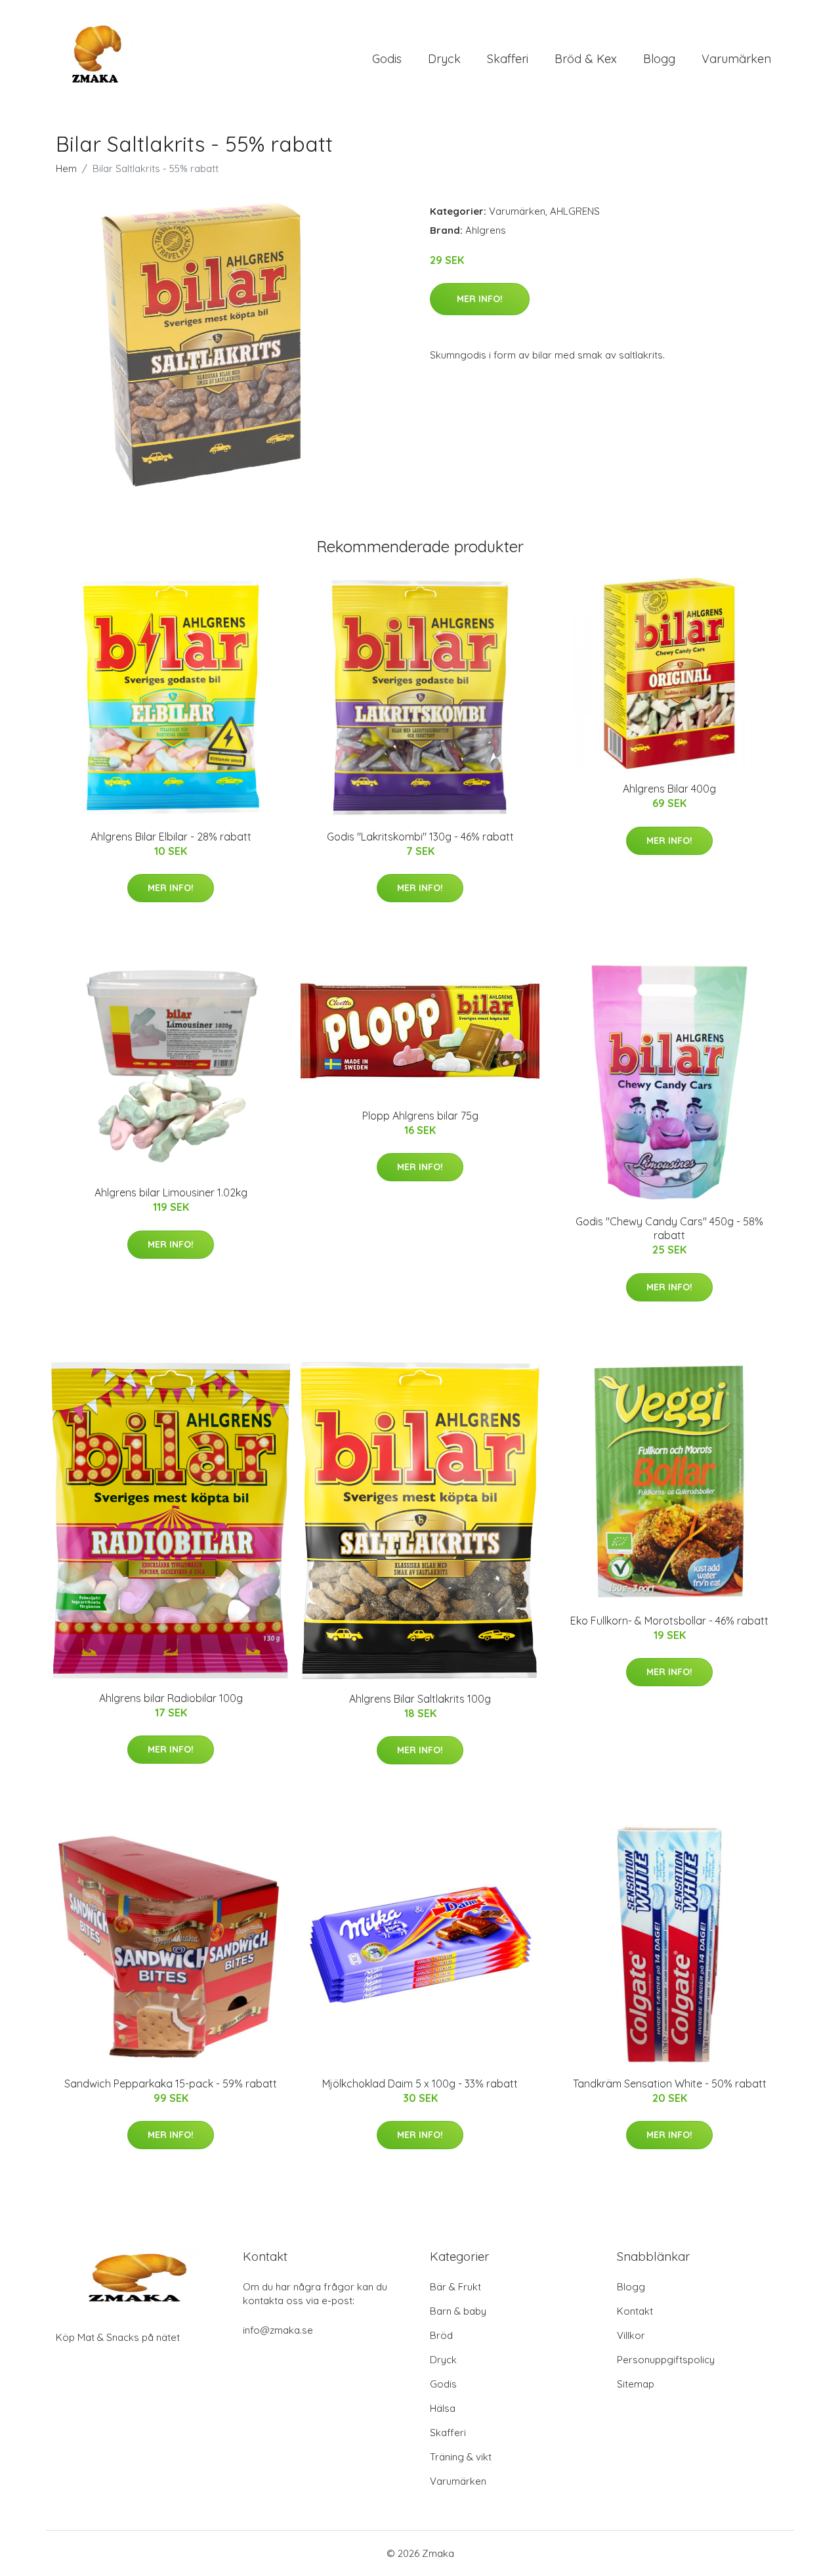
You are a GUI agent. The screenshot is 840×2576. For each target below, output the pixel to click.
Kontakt (635, 2311)
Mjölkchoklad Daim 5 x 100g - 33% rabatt (420, 2084)
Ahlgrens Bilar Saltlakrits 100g (420, 1699)
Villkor (631, 2335)
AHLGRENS (575, 211)
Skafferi (508, 59)
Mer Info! (480, 299)
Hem (66, 168)
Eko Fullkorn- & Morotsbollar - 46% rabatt (669, 1621)
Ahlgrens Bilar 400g (669, 789)
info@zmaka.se (278, 2330)
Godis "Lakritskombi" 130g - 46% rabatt (420, 837)
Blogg (659, 59)
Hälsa (443, 2408)
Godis (387, 59)
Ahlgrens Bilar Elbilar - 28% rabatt (171, 837)
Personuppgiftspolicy (666, 2360)
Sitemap (636, 2384)
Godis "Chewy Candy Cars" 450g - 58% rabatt (669, 1228)
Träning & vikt (461, 2457)
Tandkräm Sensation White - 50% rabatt (670, 2084)
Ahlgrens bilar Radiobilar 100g (171, 1698)
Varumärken (736, 59)
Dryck (444, 59)
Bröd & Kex (586, 59)
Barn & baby (458, 2311)
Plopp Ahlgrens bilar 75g (420, 1116)
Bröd (441, 2335)
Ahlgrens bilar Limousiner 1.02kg (171, 1192)
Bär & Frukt (455, 2287)
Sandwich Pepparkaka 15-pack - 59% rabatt (171, 2084)
